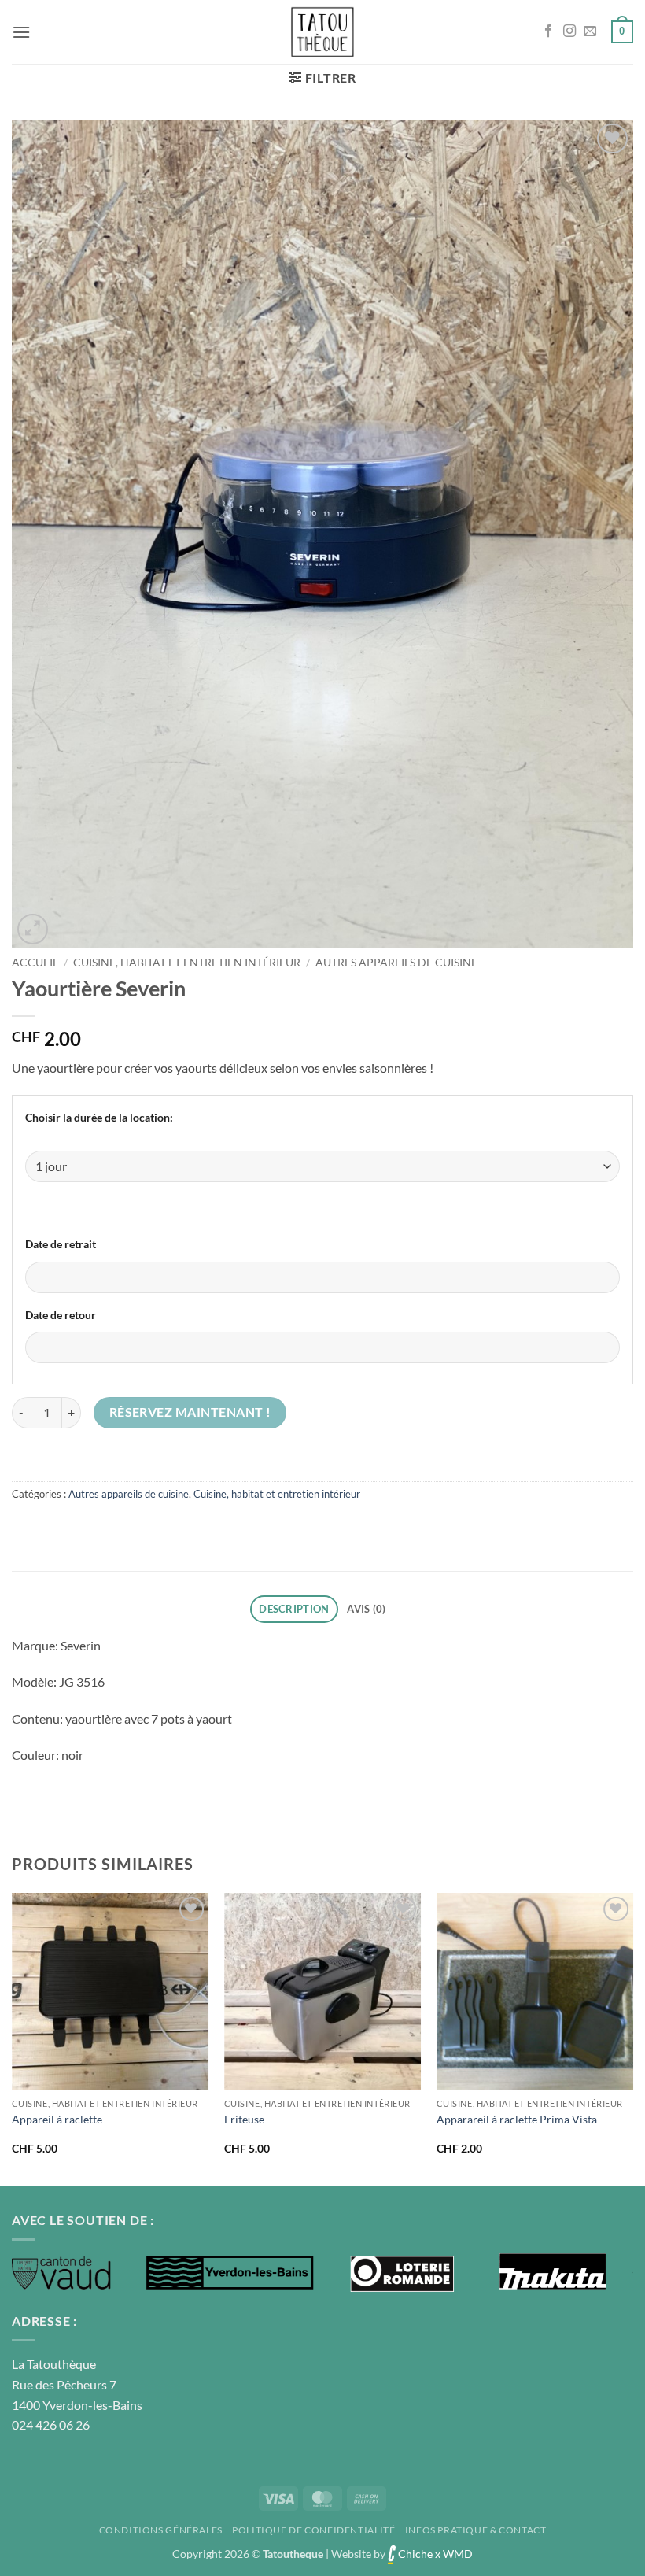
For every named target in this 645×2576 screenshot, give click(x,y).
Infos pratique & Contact (476, 2530)
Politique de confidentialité (313, 2530)
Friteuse (244, 2119)
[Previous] (13, 2038)
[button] (21, 32)
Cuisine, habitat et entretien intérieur (187, 963)
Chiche (414, 2554)
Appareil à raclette (57, 2119)
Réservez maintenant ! (190, 1412)
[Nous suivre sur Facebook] (548, 31)
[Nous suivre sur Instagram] (569, 31)
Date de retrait (61, 1244)
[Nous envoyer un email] (590, 31)
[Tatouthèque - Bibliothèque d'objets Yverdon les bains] (322, 32)
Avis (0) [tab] (366, 1609)
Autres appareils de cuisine (396, 963)
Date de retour (61, 1315)
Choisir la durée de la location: (99, 1117)
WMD (458, 2554)
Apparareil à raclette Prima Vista (517, 2119)
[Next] (632, 2038)
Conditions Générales (161, 2530)
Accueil (35, 963)
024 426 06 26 (51, 2424)
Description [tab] (294, 1609)
